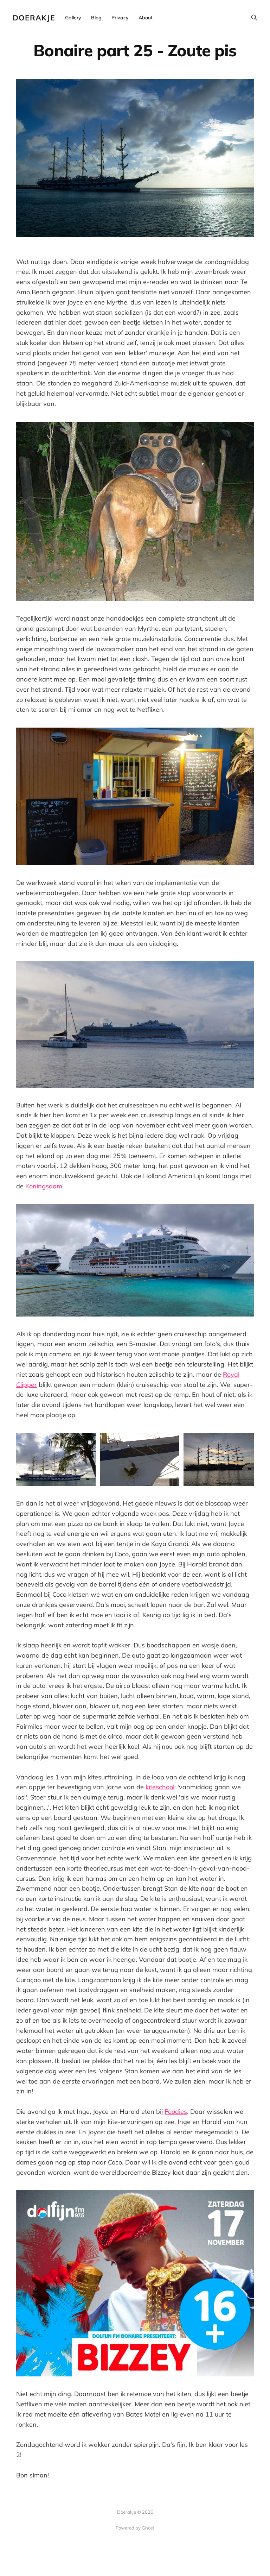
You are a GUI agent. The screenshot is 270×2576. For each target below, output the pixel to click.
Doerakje (34, 18)
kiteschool (160, 1787)
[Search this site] (254, 18)
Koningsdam (44, 1186)
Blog (96, 18)
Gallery (73, 18)
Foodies (176, 2112)
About (146, 18)
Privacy (120, 18)
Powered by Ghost (135, 2528)
